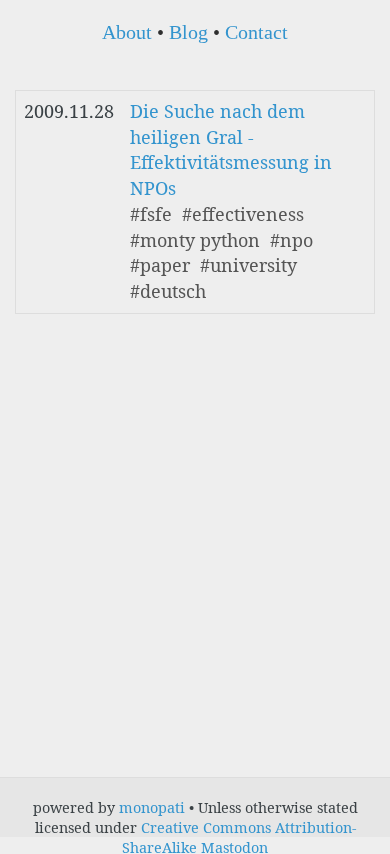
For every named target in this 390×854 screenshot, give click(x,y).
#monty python (195, 240)
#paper (160, 265)
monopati (152, 807)
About (127, 32)
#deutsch (168, 291)
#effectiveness (243, 214)
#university (248, 265)
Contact (256, 32)
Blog (188, 32)
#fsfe (151, 214)
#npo (291, 240)
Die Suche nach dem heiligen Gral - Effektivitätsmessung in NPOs (231, 149)
